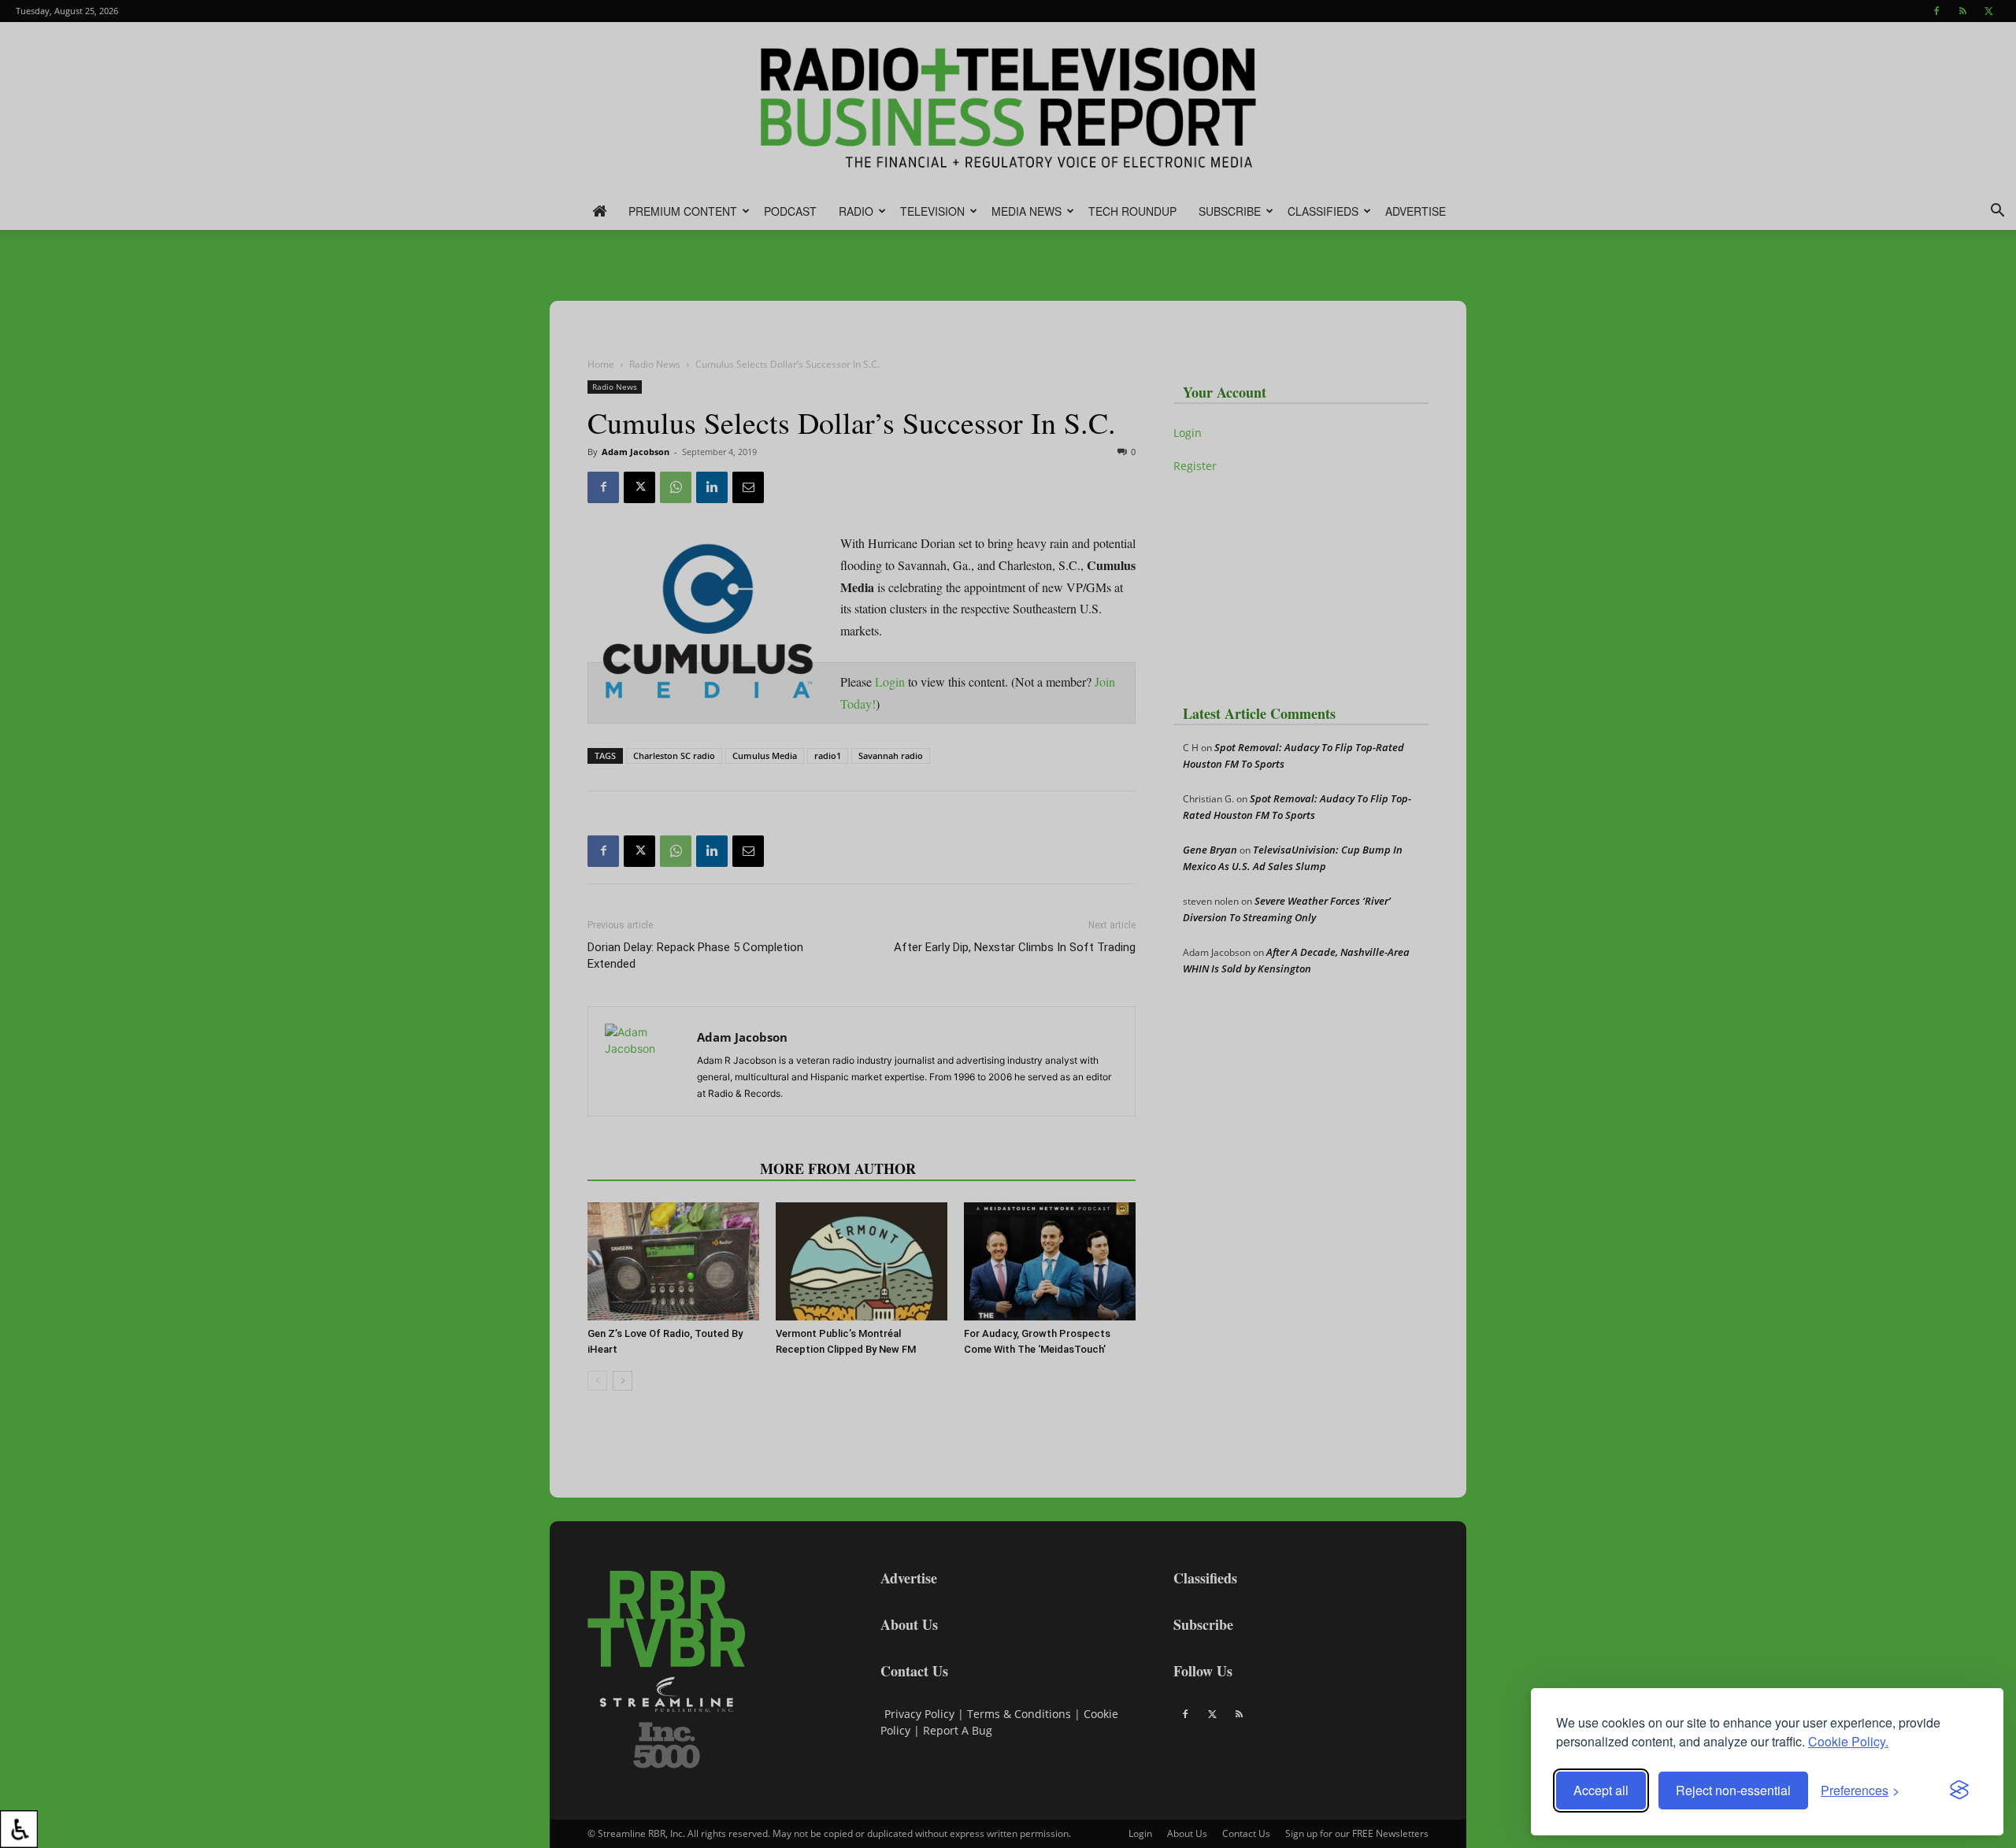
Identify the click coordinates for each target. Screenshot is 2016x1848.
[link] (19, 1829)
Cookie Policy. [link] (1848, 1741)
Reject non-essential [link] (1733, 1790)
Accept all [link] (1601, 1790)
